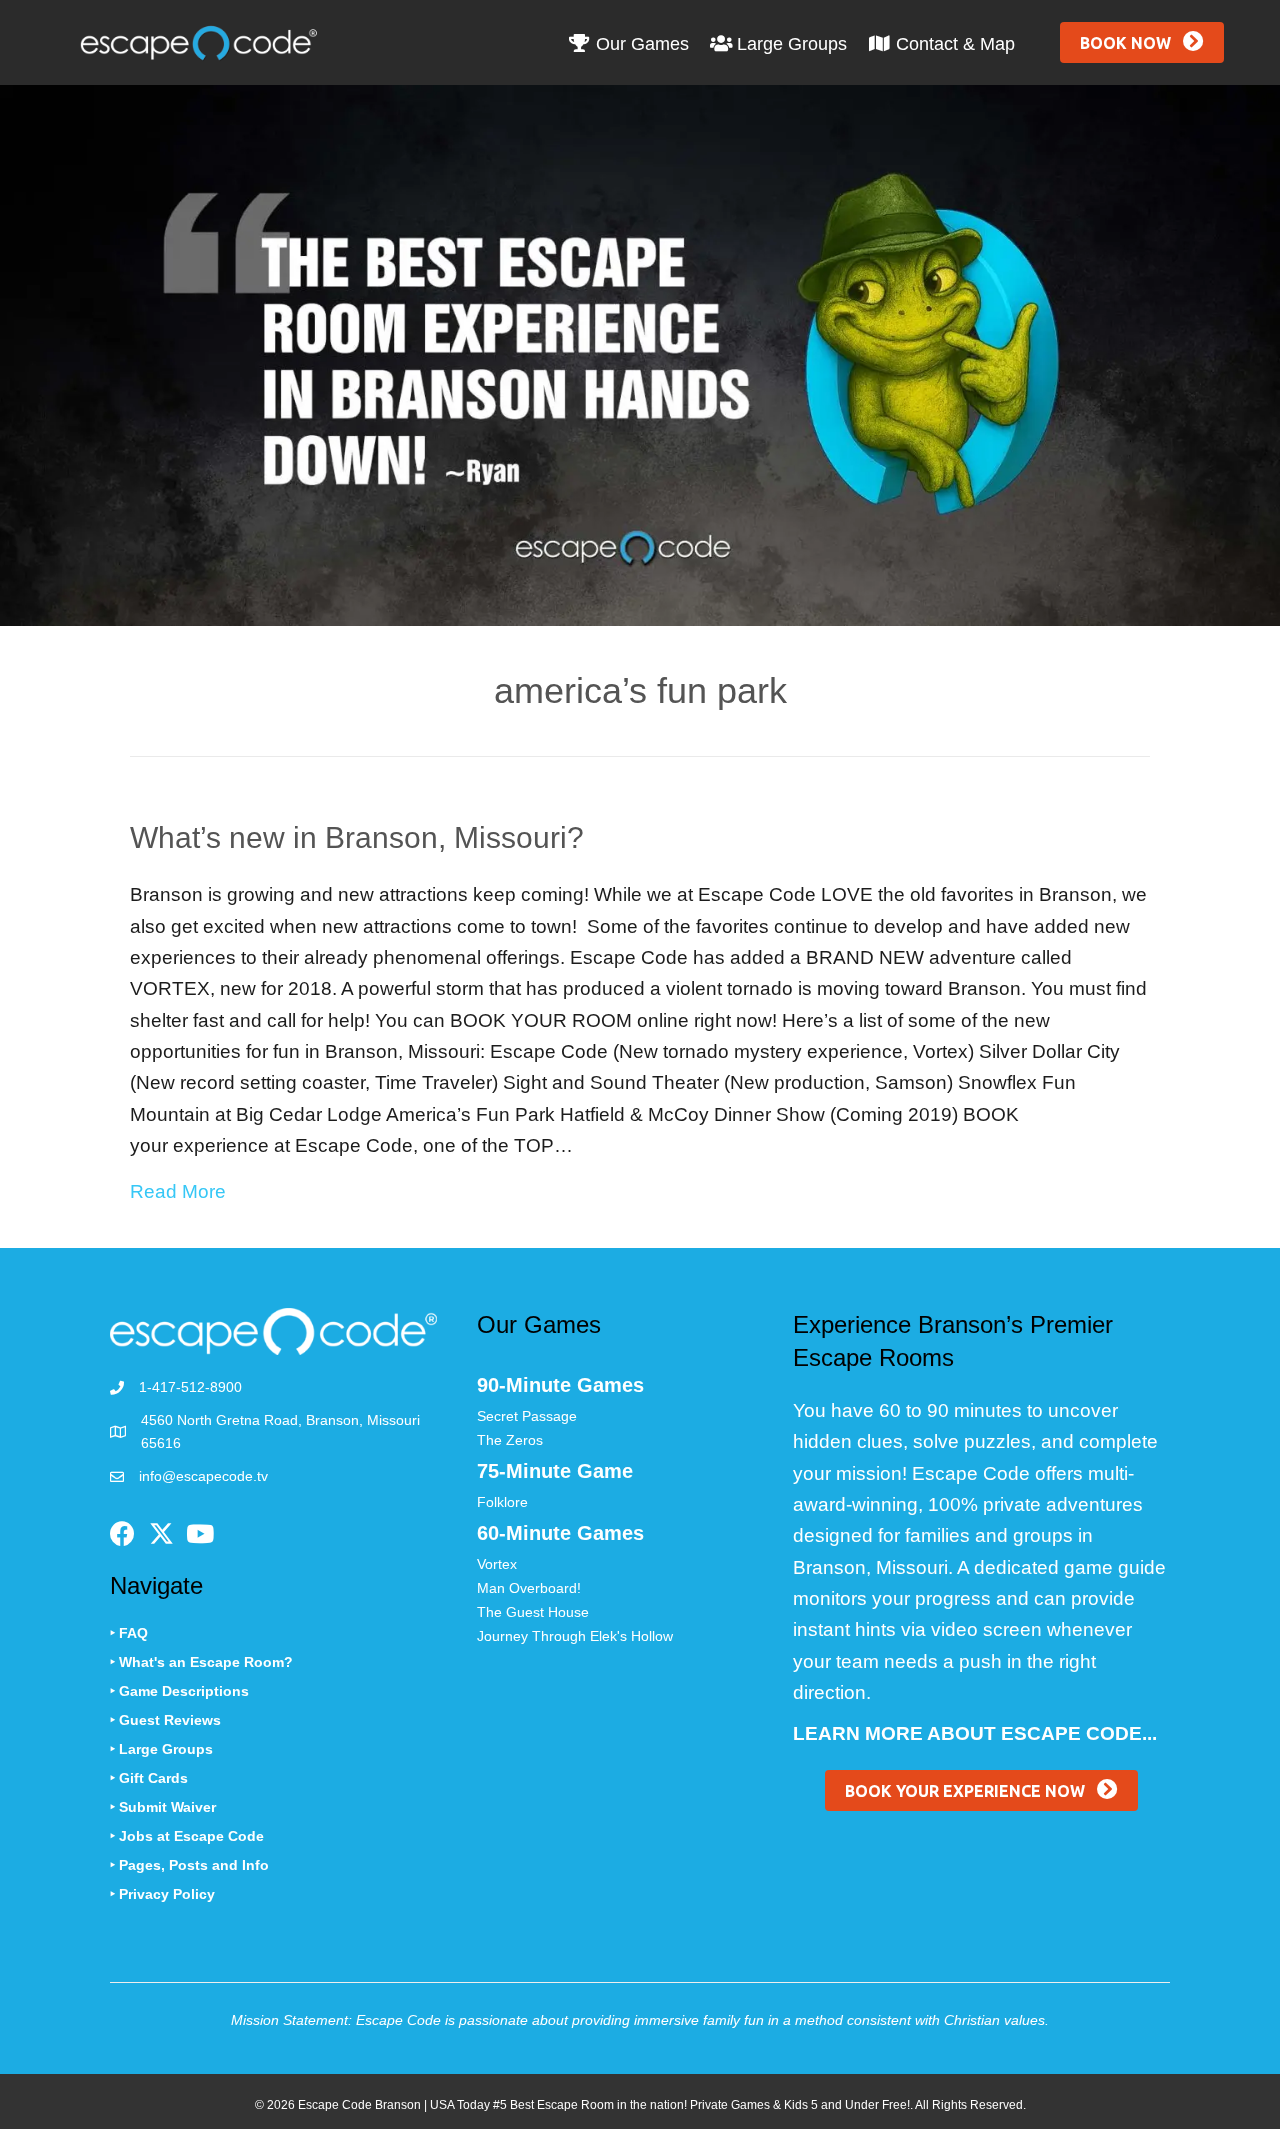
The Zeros (510, 1440)
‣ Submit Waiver (163, 1807)
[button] (1142, 42)
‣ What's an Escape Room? (201, 1662)
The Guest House (533, 1612)
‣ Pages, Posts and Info (189, 1865)
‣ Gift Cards (149, 1778)
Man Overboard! (529, 1588)
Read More (178, 1191)
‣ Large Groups (161, 1749)
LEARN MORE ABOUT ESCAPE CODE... (975, 1733)
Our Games (640, 44)
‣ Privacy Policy (162, 1894)
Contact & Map (953, 44)
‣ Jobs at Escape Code (187, 1836)
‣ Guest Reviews (165, 1720)
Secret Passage (527, 1416)
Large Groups (789, 44)
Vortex (497, 1564)
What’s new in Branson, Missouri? (357, 837)
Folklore (502, 1502)
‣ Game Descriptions (179, 1691)
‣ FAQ (129, 1633)
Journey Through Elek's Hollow (575, 1636)
